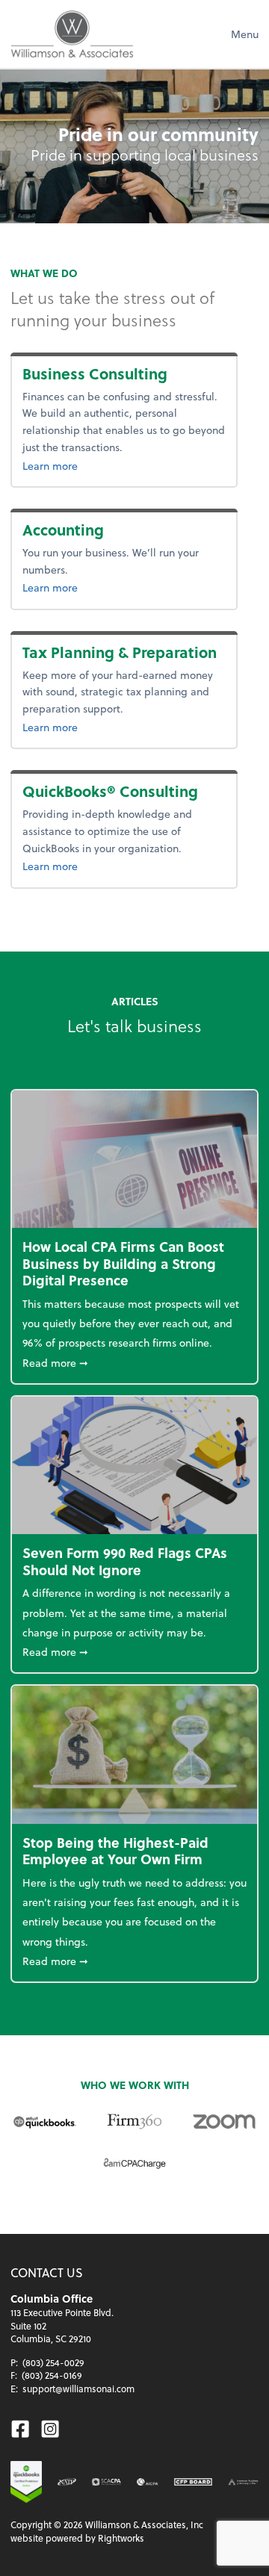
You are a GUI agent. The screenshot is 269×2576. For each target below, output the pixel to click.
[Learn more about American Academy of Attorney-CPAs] (243, 2482)
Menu (245, 34)
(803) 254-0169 (52, 2375)
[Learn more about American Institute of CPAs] (148, 2482)
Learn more (83, 465)
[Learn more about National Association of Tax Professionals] (67, 2482)
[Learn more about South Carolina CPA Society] (106, 2482)
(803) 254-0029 (53, 2362)
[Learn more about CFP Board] (193, 2482)
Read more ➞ (134, 1362)
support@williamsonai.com (78, 2389)
